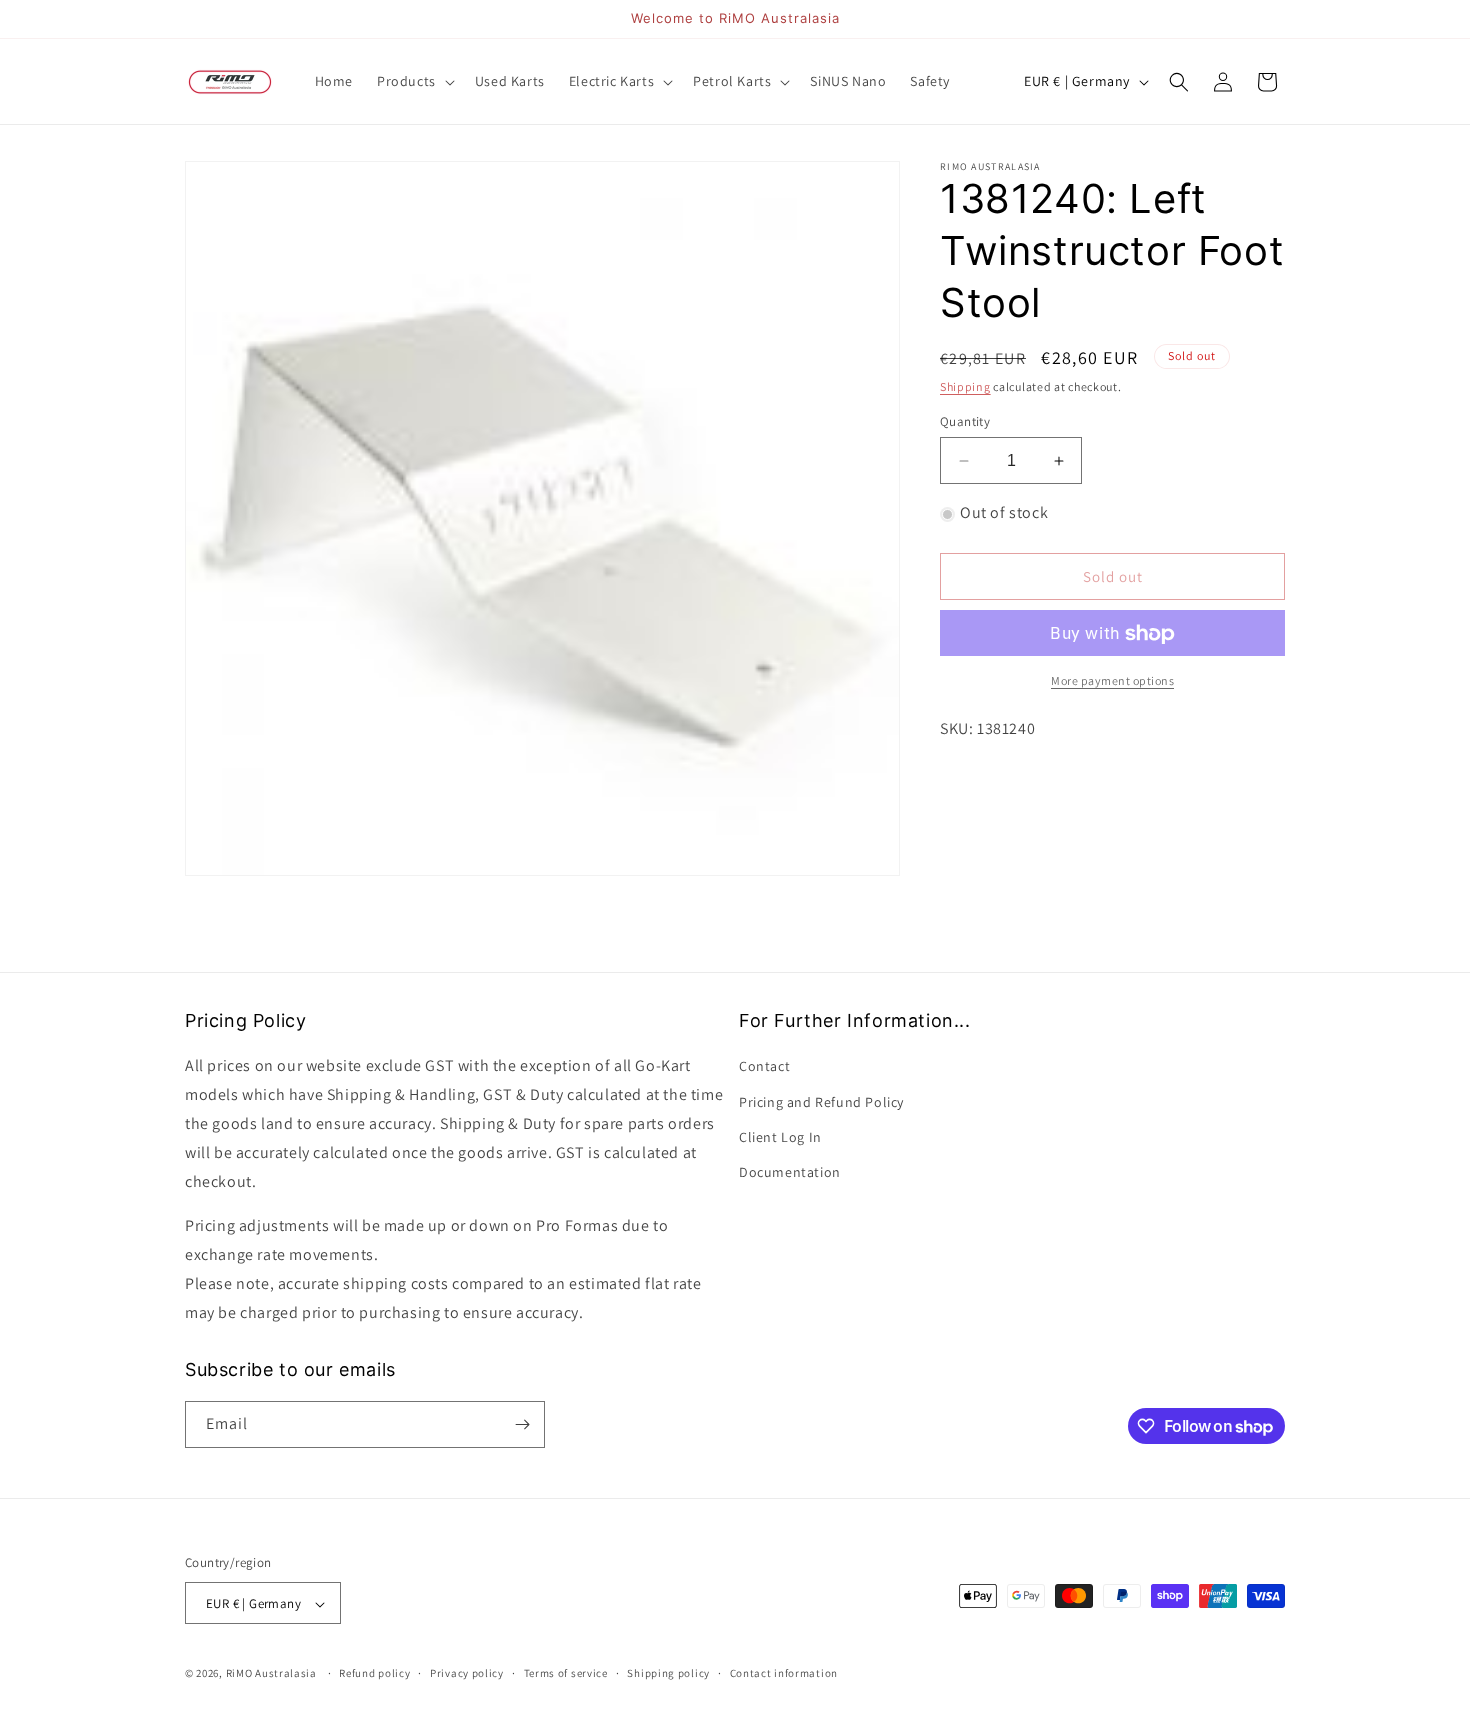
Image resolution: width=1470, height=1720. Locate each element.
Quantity (965, 421)
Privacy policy (467, 1673)
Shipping (965, 386)
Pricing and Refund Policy (821, 1102)
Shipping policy (668, 1673)
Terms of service (566, 1673)
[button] (414, 81)
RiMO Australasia (271, 1674)
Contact (764, 1067)
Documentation (790, 1172)
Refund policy (374, 1673)
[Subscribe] (522, 1424)
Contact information (784, 1673)
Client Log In (780, 1137)
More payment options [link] (1112, 681)
